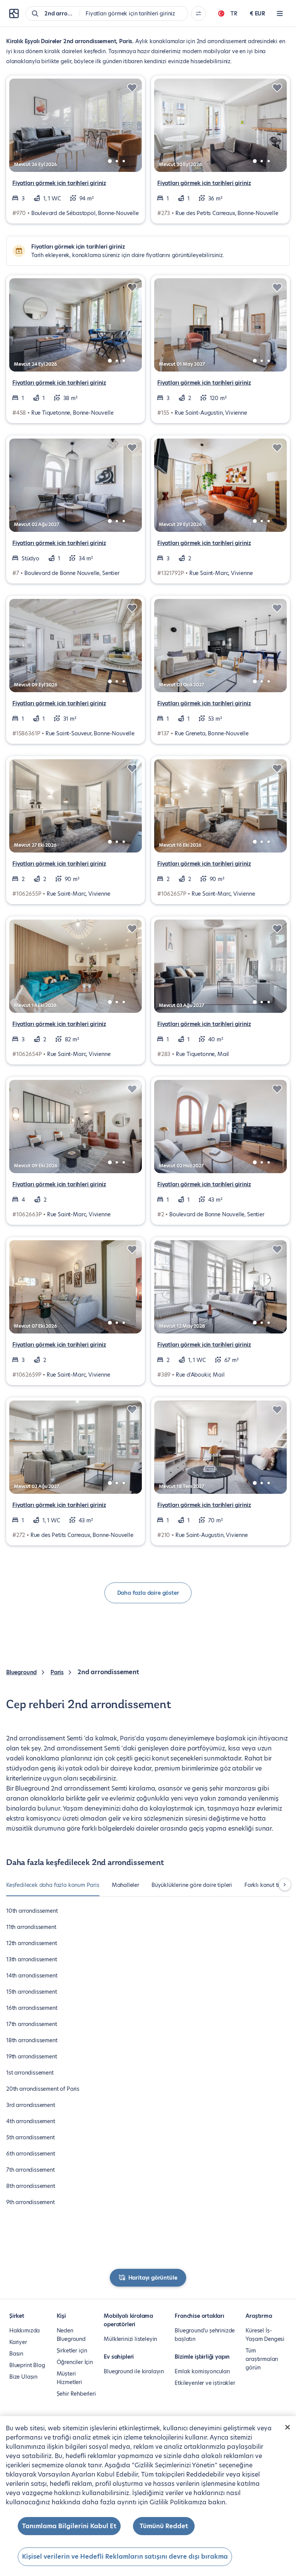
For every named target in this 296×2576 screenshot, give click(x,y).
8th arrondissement (31, 2186)
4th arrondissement (31, 2121)
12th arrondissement (32, 1943)
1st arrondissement (30, 2073)
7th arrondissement (30, 2170)
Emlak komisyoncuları (202, 2371)
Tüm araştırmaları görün (262, 2359)
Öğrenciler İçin (75, 2362)
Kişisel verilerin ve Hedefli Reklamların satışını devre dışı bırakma (125, 2557)
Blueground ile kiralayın (134, 2371)
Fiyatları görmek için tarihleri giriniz (59, 183)
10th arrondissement (32, 1911)
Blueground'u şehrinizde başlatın (205, 2335)
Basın (16, 2354)
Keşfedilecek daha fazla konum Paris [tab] (53, 1885)
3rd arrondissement (31, 2105)
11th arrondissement (31, 1927)
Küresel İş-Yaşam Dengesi (265, 2335)
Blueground (21, 1672)
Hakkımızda (24, 2331)
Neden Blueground (71, 2335)
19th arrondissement (32, 2056)
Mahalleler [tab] (125, 1885)
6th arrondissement (31, 2154)
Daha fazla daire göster (148, 1593)
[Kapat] (288, 2427)
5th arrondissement (30, 2137)
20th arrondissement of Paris (43, 2089)
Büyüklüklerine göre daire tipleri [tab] (192, 1885)
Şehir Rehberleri (76, 2394)
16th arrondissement (32, 2008)
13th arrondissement (32, 1959)
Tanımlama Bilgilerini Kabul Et (69, 2526)
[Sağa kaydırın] (285, 1885)
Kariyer (18, 2342)
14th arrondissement (32, 1976)
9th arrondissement (30, 2202)
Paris (57, 1672)
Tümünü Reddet (164, 2526)
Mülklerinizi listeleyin (130, 2339)
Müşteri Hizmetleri (69, 2378)
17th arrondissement (32, 2024)
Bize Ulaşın (23, 2377)
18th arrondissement (32, 2040)
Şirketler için (72, 2351)
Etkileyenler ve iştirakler (205, 2383)
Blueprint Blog (27, 2365)
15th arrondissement (32, 1992)
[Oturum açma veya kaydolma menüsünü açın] (280, 13)
